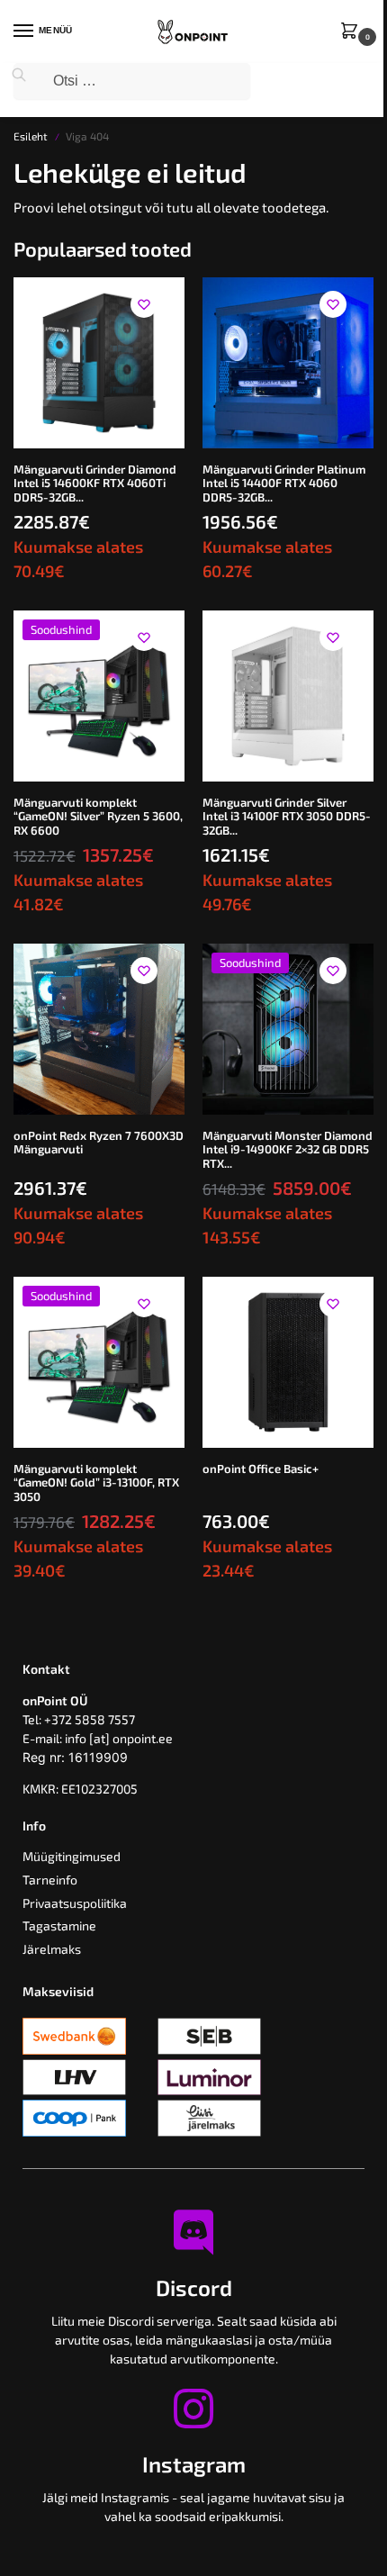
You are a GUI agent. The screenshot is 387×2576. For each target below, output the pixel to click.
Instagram (194, 2464)
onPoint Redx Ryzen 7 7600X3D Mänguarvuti (99, 1143)
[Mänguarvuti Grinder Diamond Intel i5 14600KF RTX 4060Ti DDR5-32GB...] (99, 363)
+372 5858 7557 (90, 1719)
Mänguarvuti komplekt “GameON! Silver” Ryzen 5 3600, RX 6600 (98, 817)
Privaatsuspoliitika (75, 1903)
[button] (353, 32)
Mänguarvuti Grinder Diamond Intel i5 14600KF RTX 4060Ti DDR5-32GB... (95, 484)
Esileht (31, 136)
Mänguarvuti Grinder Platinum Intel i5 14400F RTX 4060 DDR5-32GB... (284, 484)
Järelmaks (52, 1949)
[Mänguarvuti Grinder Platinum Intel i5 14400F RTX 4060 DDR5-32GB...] (288, 363)
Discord (194, 2287)
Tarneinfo (50, 1880)
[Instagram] (193, 2409)
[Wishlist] (144, 304)
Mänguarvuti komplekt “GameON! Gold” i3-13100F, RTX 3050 (96, 1483)
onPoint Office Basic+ (261, 1469)
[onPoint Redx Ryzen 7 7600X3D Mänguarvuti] (99, 1029)
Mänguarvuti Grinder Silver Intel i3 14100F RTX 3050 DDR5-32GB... (287, 817)
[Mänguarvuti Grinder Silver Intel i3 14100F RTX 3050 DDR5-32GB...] (288, 696)
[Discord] (193, 2232)
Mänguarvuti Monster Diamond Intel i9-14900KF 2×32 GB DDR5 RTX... (288, 1150)
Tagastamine (59, 1925)
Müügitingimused (72, 1856)
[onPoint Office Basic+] (288, 1362)
